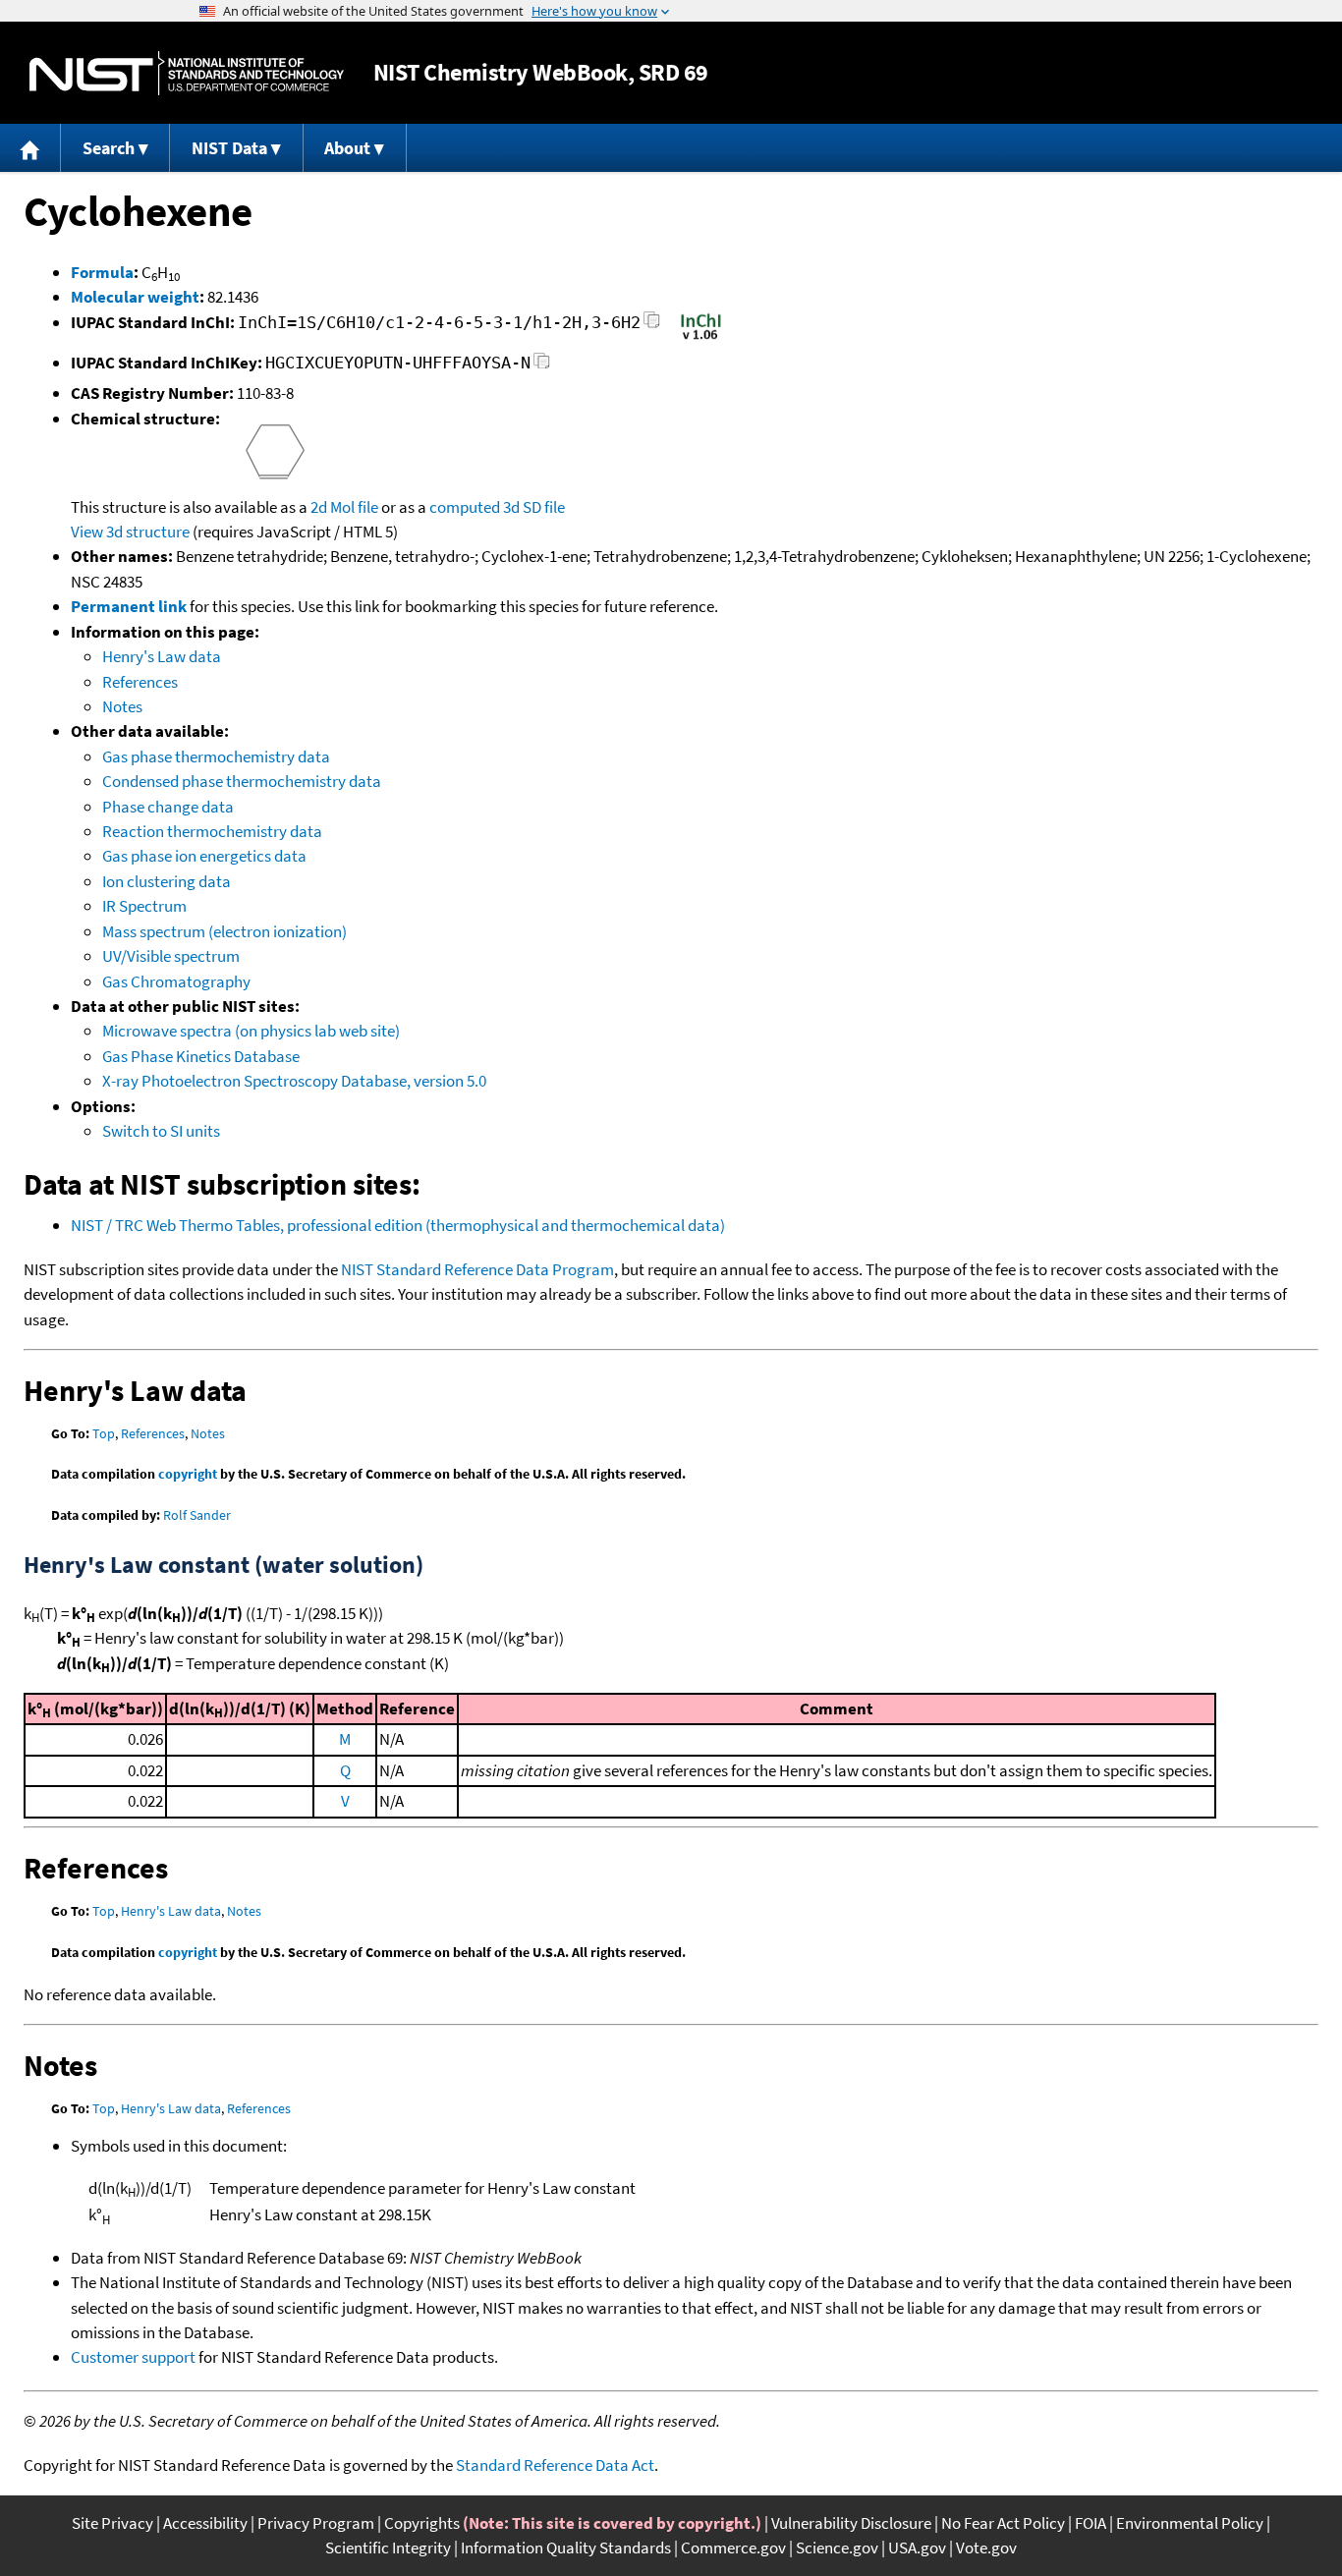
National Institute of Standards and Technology (187, 73)
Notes (122, 706)
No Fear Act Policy (1003, 2523)
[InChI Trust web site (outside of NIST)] (701, 338)
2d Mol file (344, 507)
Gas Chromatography (176, 981)
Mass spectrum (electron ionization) (224, 931)
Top (104, 1433)
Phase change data (168, 807)
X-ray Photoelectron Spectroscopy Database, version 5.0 (294, 1081)
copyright (188, 1474)
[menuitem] (30, 148)
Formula (102, 272)
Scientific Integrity (388, 2548)
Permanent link (129, 606)
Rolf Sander (197, 1515)
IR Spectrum (144, 906)
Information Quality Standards (566, 2548)
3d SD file (534, 507)
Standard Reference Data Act (555, 2465)
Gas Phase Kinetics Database (201, 1056)
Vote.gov (986, 2548)
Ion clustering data (167, 881)
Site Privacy (112, 2523)
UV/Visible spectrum (171, 956)
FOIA (1090, 2523)
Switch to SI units (161, 1131)
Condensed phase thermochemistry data (242, 781)
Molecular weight (135, 297)
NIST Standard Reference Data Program (477, 1269)
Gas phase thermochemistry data (216, 756)
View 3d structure (130, 532)
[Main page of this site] (30, 148)
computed (465, 507)
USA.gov (917, 2548)
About (347, 148)
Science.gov (837, 2548)
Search (109, 148)
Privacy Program (316, 2523)
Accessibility (205, 2523)
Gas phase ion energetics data (204, 856)
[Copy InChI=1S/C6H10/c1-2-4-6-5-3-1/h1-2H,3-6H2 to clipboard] (652, 326)
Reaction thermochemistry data (212, 831)
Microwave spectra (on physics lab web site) (251, 1031)
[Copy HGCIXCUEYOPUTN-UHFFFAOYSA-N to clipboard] (542, 366)
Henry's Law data (162, 656)
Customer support (133, 2357)
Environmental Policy (1190, 2523)
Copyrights (422, 2523)
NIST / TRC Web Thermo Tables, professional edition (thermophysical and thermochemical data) (398, 1225)
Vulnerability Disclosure (851, 2523)
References (140, 682)
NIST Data (229, 148)
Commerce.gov (733, 2548)
